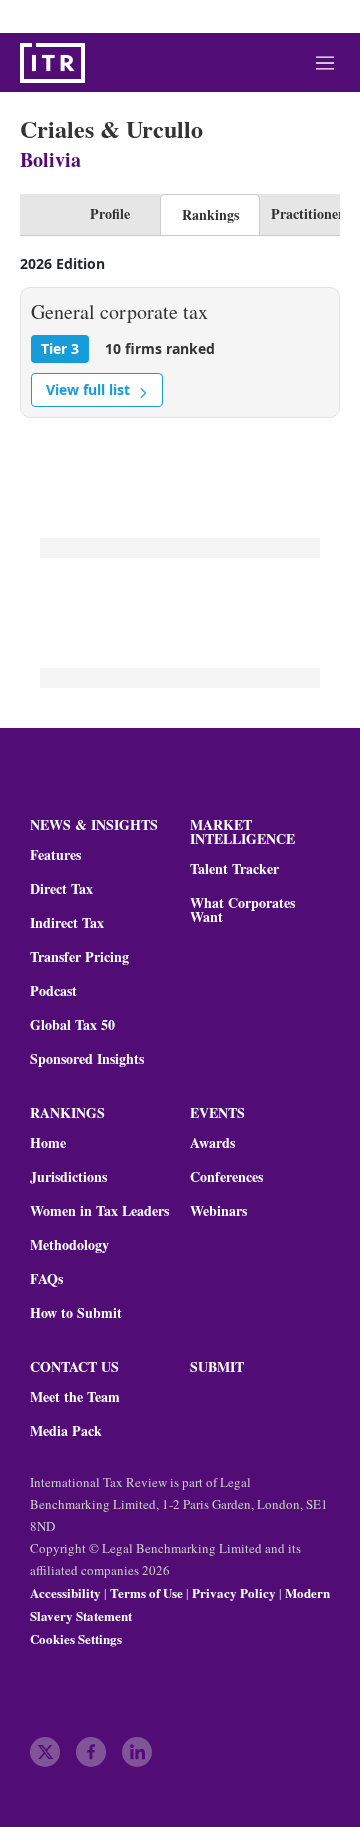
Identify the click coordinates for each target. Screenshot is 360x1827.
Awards (212, 1143)
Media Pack (66, 1431)
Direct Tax (61, 889)
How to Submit (76, 1313)
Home (48, 1143)
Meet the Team (75, 1397)
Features (55, 855)
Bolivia (50, 159)
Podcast (53, 991)
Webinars (218, 1211)
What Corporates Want (242, 910)
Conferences (226, 1177)
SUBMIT (217, 1366)
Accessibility (65, 1592)
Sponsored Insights (87, 1059)
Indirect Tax (67, 923)
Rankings (210, 214)
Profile (110, 213)
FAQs (46, 1279)
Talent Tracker (234, 869)
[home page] (52, 63)
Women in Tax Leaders (99, 1211)
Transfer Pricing (79, 957)
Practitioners (310, 213)
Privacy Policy (234, 1592)
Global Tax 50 (72, 1025)
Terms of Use (146, 1592)
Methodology (69, 1245)
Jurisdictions (68, 1177)
